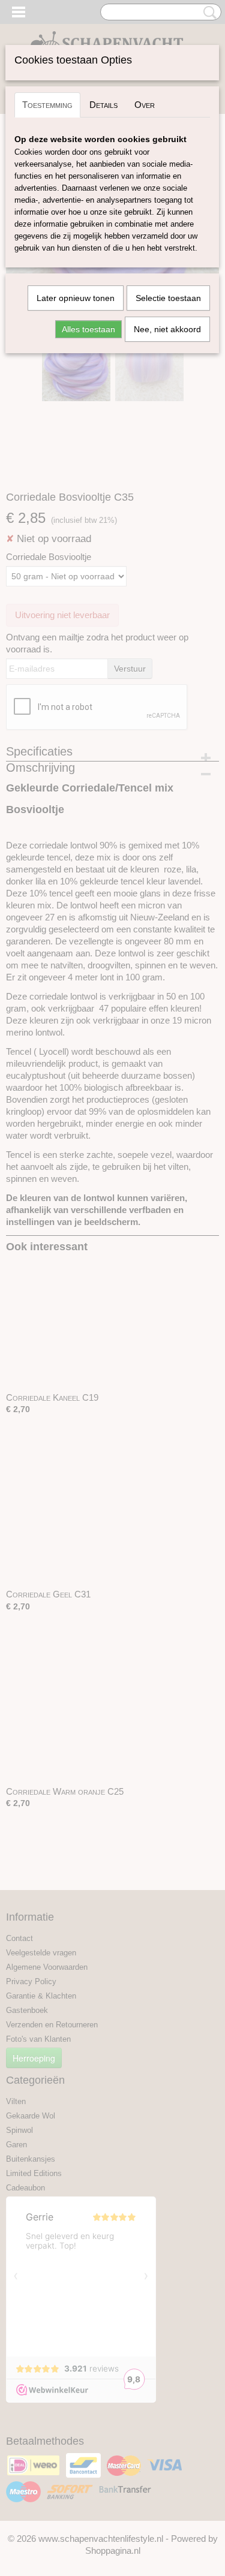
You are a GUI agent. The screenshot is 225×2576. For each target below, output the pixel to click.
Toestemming (47, 105)
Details (103, 105)
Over (145, 105)
